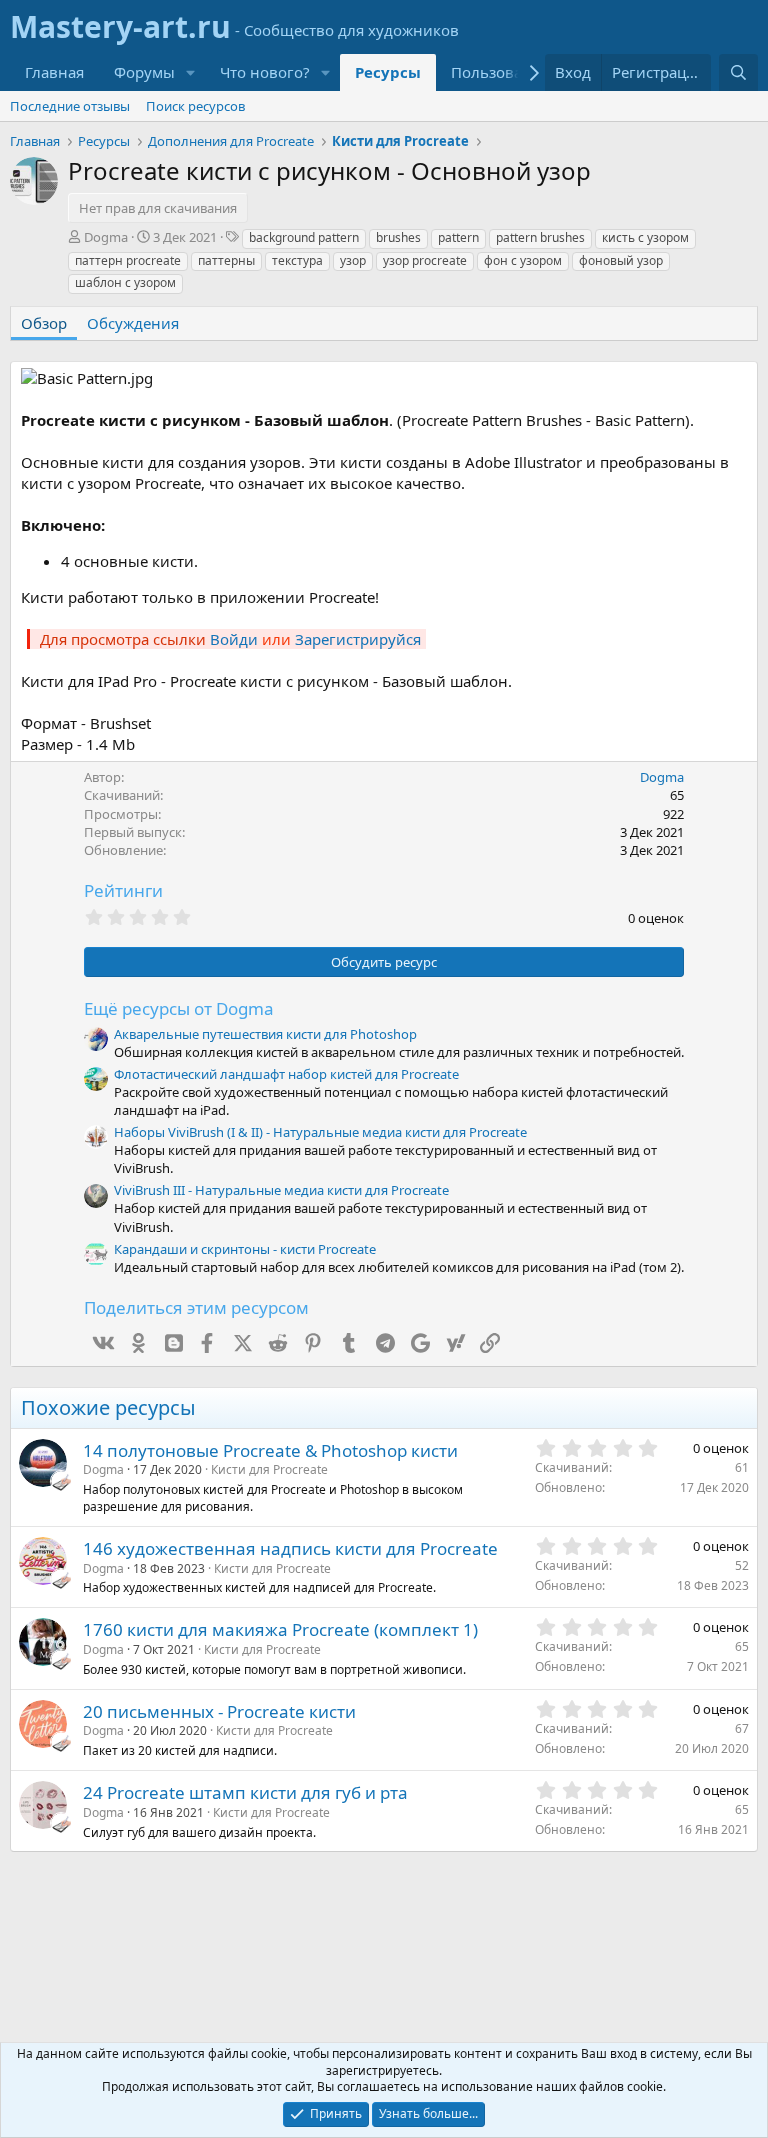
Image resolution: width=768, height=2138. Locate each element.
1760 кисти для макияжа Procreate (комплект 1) (280, 1629)
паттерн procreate (128, 260)
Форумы (144, 72)
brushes (398, 237)
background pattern (304, 237)
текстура (297, 260)
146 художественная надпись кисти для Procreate (290, 1548)
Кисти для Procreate (269, 1469)
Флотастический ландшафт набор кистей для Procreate (286, 1074)
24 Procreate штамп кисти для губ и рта (245, 1792)
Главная (54, 72)
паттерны (226, 260)
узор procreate (425, 260)
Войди (234, 639)
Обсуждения (133, 323)
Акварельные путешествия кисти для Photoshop (265, 1034)
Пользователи (503, 72)
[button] (191, 72)
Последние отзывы (70, 106)
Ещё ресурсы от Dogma (179, 1008)
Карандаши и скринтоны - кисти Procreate (245, 1249)
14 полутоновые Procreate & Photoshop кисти (270, 1450)
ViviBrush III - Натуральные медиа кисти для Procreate (281, 1190)
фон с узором (523, 260)
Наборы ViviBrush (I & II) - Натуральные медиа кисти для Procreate (320, 1132)
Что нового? (265, 72)
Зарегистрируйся (358, 639)
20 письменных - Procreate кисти (219, 1711)
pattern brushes (540, 237)
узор (353, 260)
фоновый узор (621, 260)
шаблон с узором (125, 282)
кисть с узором (645, 237)
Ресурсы (388, 72)
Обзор (44, 323)
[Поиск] (738, 72)
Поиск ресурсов (195, 106)
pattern (458, 237)
